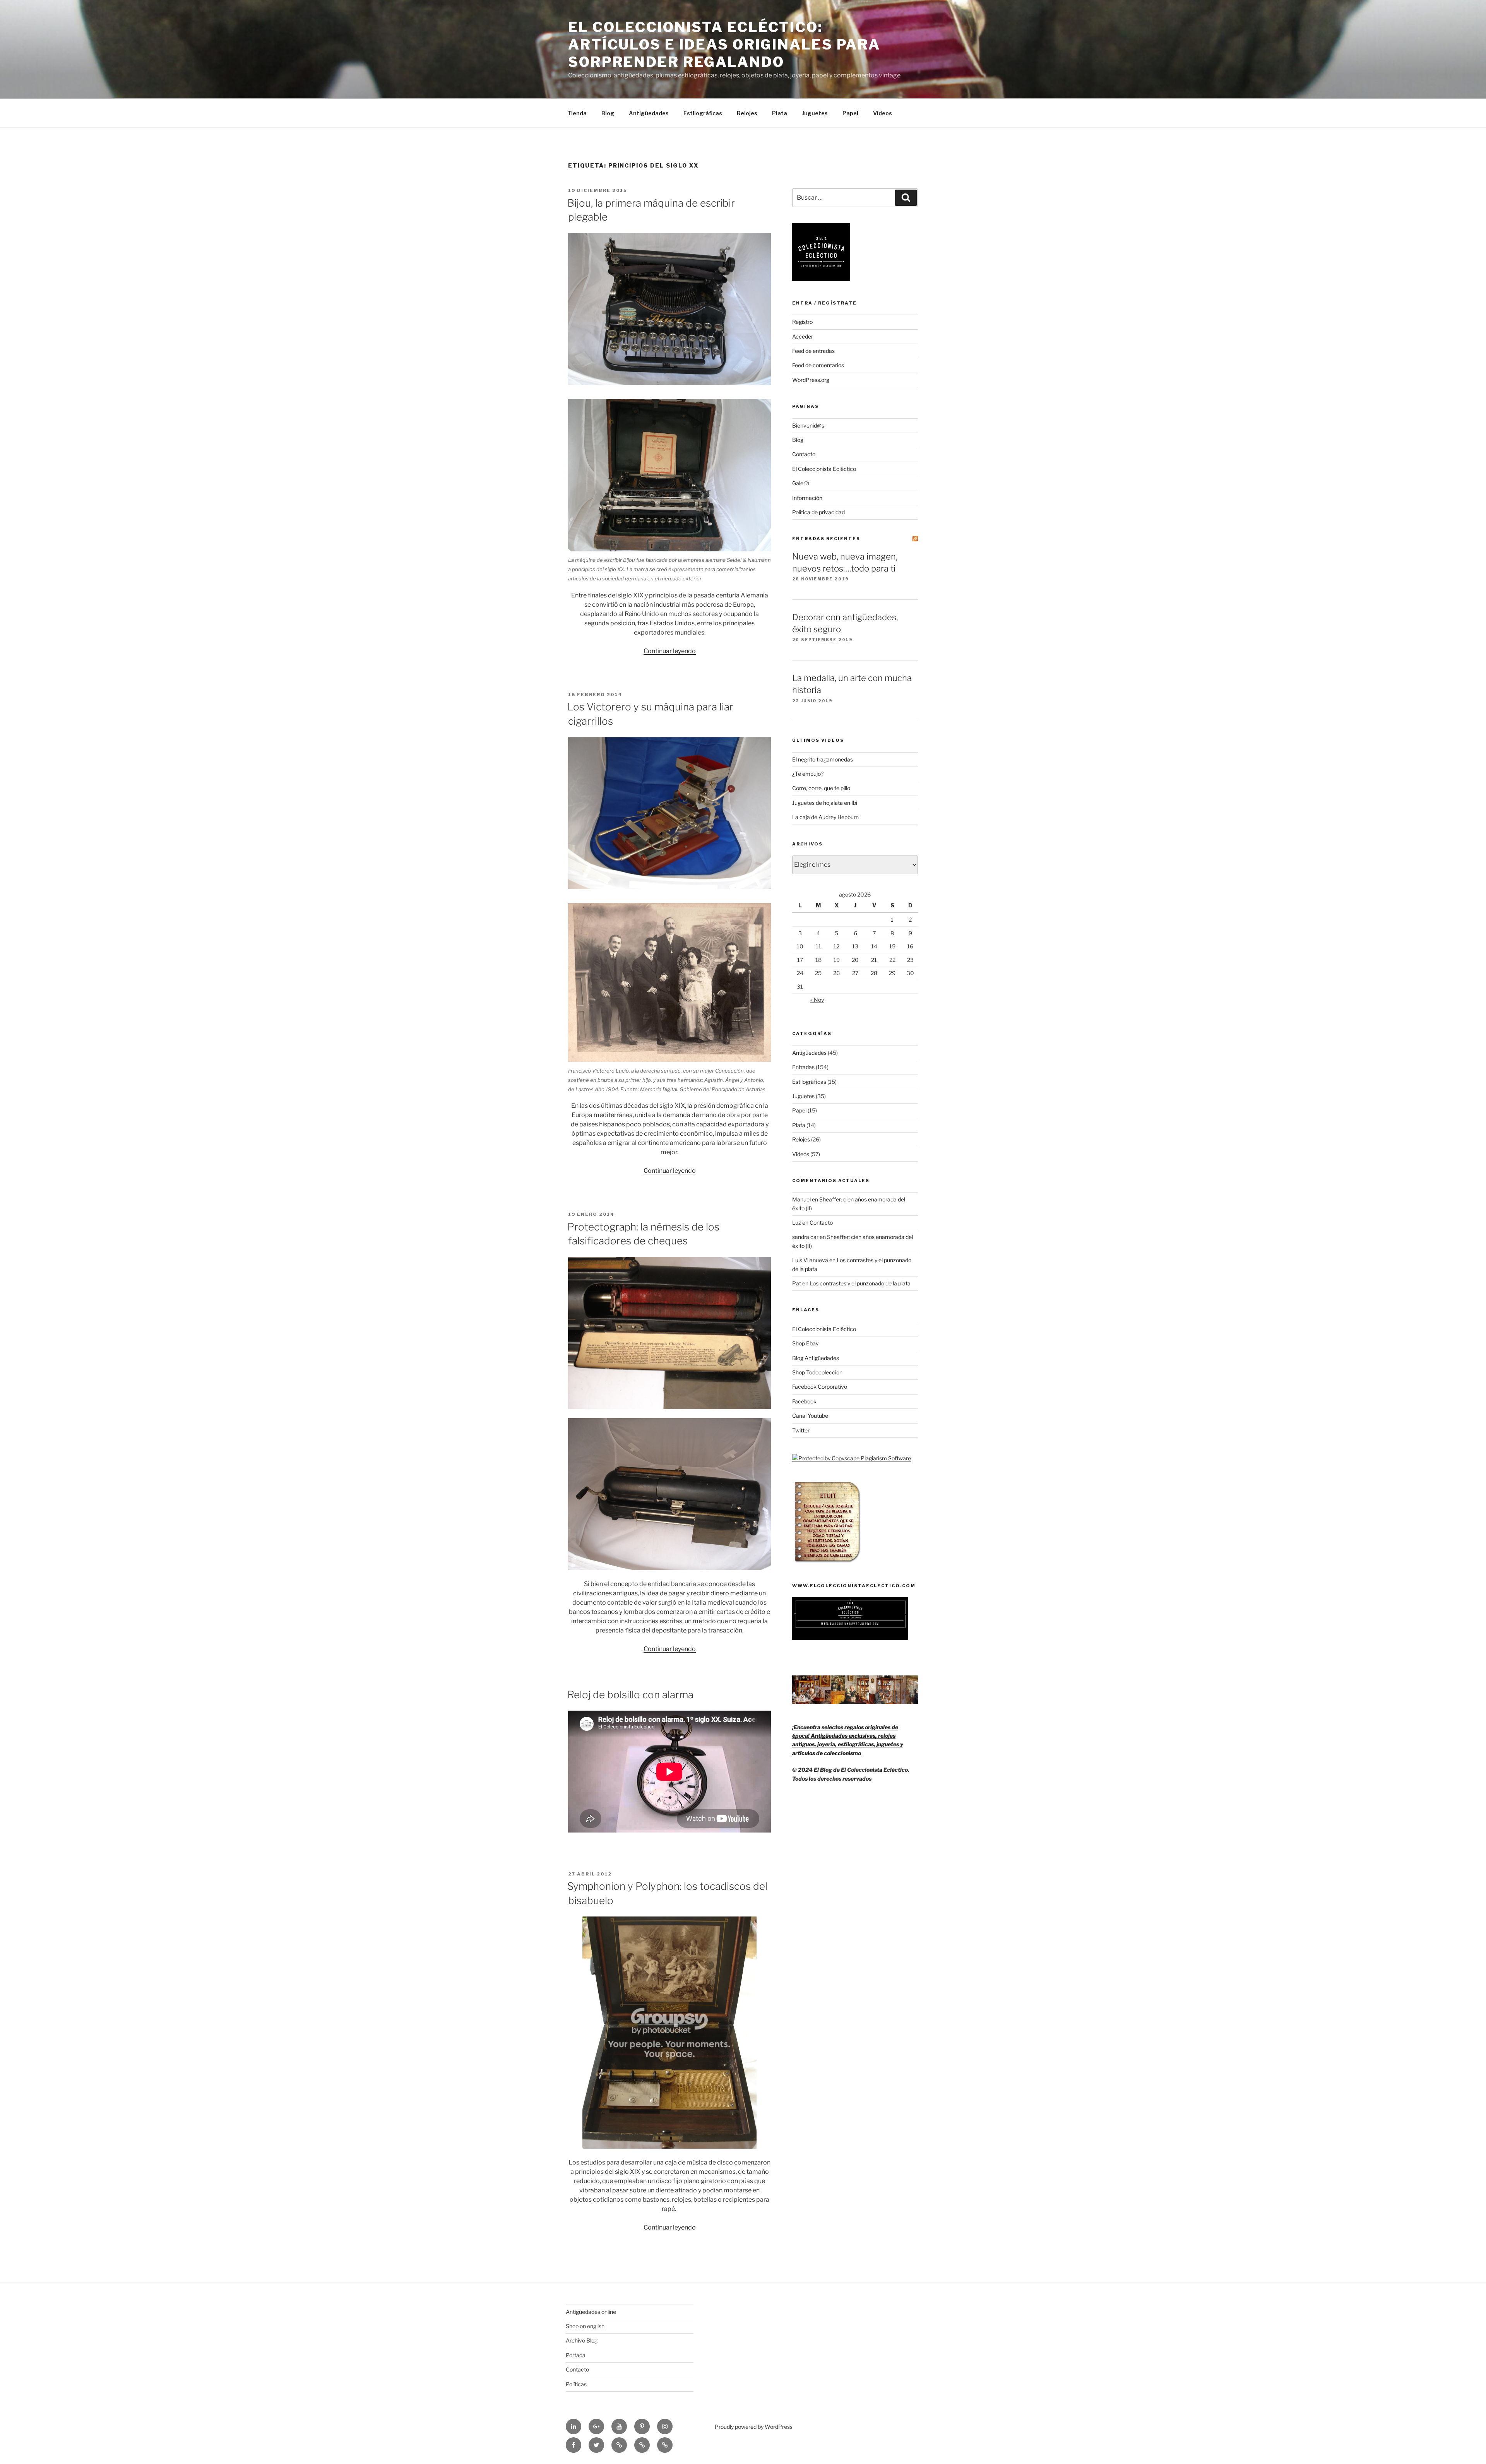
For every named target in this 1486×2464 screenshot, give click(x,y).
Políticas (576, 2384)
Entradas (803, 1067)
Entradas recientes (826, 539)
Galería (801, 483)
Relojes (747, 113)
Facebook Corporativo (820, 1387)
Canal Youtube (810, 1416)
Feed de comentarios (818, 365)
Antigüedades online (591, 2312)
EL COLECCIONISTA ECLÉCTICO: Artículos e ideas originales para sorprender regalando (724, 44)
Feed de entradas (813, 351)
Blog (608, 113)
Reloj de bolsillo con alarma (630, 1695)
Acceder (803, 336)
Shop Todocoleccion (817, 1372)
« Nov (817, 1000)
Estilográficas (703, 113)
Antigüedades (649, 113)
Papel (850, 113)
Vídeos (883, 113)
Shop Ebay (805, 1343)
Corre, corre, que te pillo (821, 788)
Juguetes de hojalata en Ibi (825, 803)
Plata (780, 113)
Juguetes (815, 113)
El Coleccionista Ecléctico (824, 469)
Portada (576, 2355)
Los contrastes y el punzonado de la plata (860, 1283)
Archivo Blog (582, 2340)
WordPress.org (811, 380)
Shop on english (585, 2326)
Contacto (804, 454)
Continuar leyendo (670, 651)
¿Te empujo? (808, 774)
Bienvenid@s (808, 425)
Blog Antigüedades (816, 1358)
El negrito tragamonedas (823, 759)
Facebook (804, 1401)
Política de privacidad (818, 512)
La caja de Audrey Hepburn (825, 817)
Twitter (801, 1430)
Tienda (577, 113)
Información (807, 498)
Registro (802, 322)
